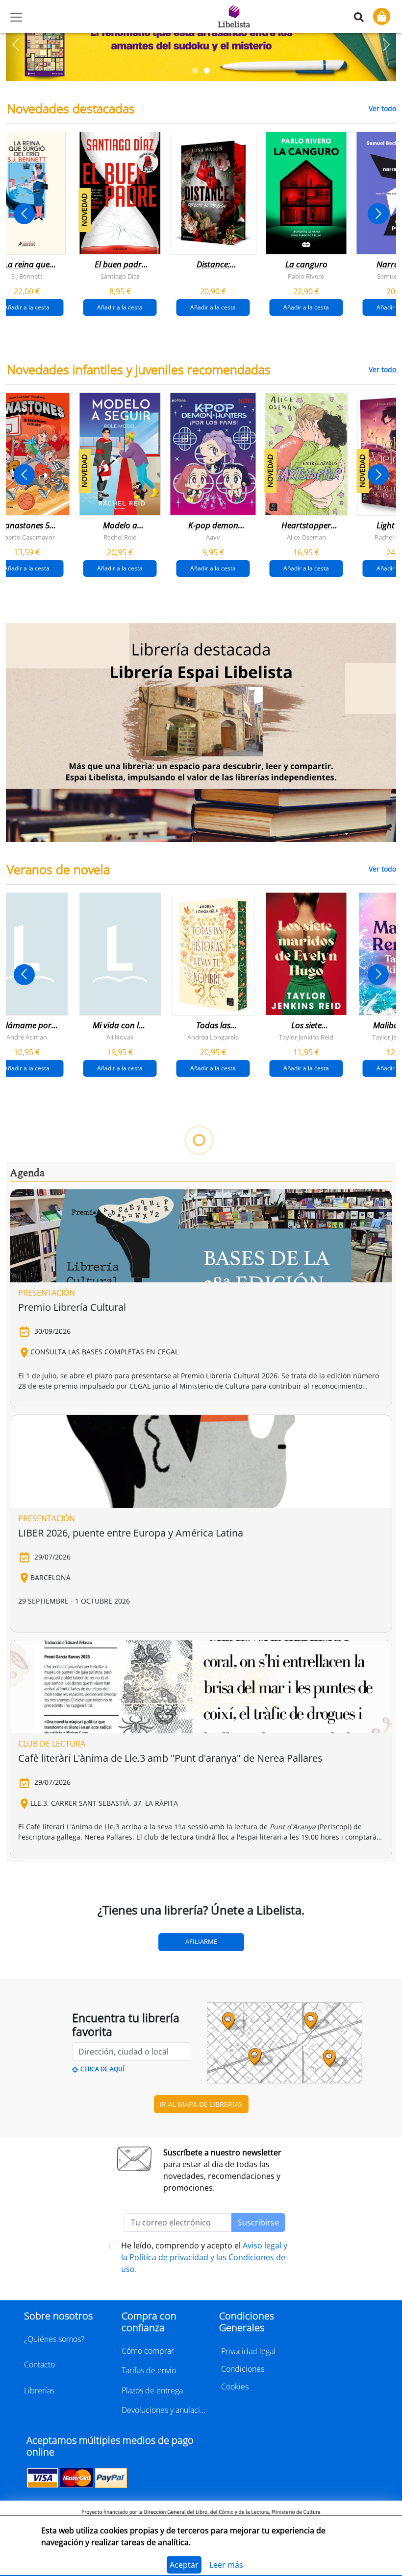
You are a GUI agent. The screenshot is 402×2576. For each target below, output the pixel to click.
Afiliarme (201, 1941)
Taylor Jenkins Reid (306, 1037)
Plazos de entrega (152, 2390)
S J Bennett (27, 276)
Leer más (226, 2565)
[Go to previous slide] (24, 214)
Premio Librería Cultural (72, 1307)
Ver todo (382, 108)
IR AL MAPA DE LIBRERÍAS (201, 2104)
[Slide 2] (207, 71)
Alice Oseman (306, 537)
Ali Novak (120, 1037)
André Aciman (27, 1037)
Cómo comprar (148, 2351)
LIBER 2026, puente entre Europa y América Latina (131, 1533)
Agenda (27, 1173)
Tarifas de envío (149, 2370)
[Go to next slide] (378, 214)
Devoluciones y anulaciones (164, 2410)
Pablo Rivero (306, 276)
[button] (16, 45)
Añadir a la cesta (120, 307)
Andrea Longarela (213, 1037)
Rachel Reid (120, 537)
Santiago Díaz (120, 276)
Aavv (213, 537)
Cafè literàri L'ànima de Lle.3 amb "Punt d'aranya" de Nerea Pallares (170, 1758)
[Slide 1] (195, 71)
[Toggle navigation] (16, 17)
